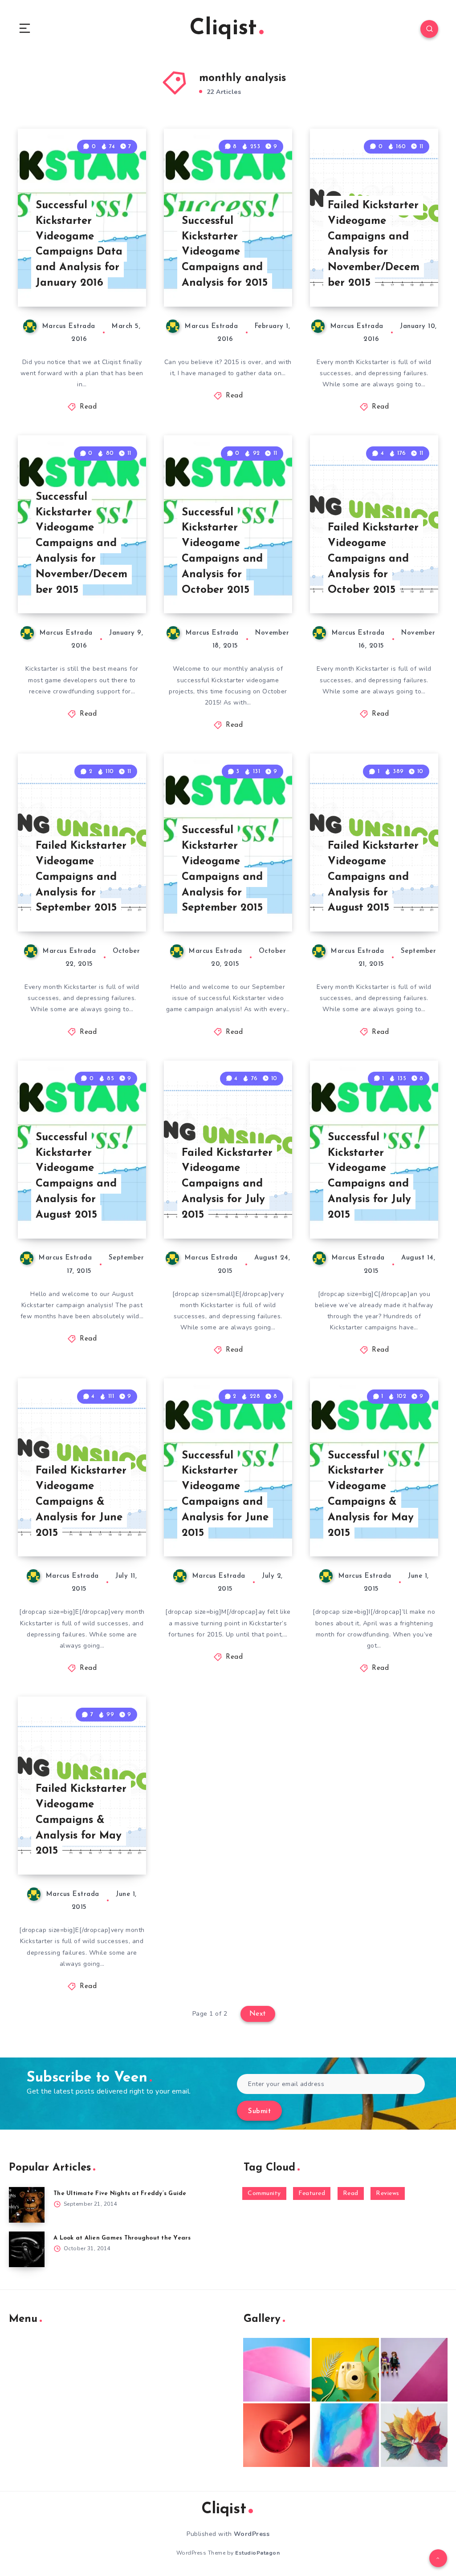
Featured (312, 2193)
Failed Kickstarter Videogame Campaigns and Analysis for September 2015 (81, 877)
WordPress (252, 2534)
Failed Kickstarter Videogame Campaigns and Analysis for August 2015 (373, 877)
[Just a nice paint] (345, 2435)
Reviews (388, 2193)
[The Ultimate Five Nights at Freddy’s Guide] (27, 2205)
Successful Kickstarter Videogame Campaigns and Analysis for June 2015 (225, 1495)
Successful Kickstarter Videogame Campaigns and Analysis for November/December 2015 (81, 544)
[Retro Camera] (345, 2370)
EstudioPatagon (257, 2553)
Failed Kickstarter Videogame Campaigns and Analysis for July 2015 (227, 1184)
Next (258, 2014)
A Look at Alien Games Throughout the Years (122, 2238)
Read (88, 407)
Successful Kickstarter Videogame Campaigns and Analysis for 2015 (225, 252)
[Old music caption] (414, 2370)
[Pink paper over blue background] (277, 2370)
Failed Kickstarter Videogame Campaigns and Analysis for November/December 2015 (374, 244)
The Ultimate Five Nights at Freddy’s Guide (120, 2193)
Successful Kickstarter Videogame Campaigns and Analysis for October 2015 (222, 551)
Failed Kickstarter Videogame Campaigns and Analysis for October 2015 (373, 559)
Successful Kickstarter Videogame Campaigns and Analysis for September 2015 (222, 869)
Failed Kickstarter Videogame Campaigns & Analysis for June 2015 (81, 1502)
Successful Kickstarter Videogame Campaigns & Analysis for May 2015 (371, 1495)
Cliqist (223, 29)
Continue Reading (115, 281)
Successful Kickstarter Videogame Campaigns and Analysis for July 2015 (369, 1176)
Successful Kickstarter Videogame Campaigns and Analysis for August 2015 (76, 1176)
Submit (259, 2112)
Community (264, 2193)
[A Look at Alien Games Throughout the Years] (27, 2249)
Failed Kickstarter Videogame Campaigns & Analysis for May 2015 (81, 1820)
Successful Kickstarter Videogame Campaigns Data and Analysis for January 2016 (79, 244)
